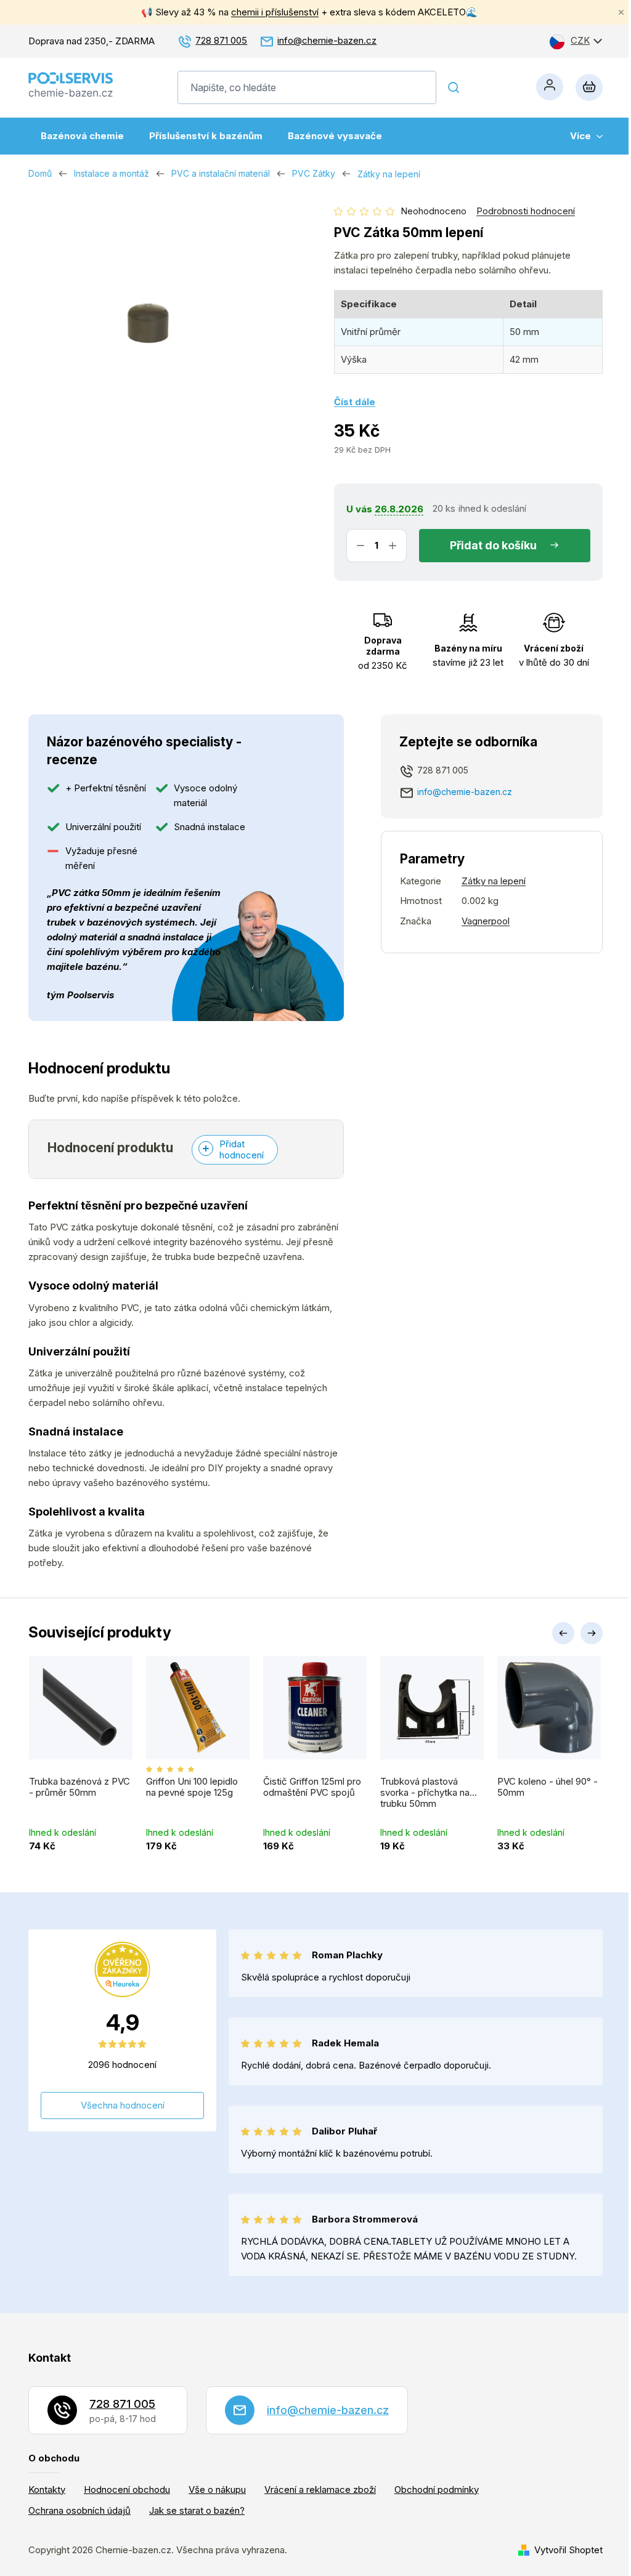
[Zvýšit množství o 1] (393, 546)
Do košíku (511, 545)
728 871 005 (221, 40)
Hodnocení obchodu (127, 2489)
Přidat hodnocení (242, 1149)
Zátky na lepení (494, 881)
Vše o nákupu (217, 2489)
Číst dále (355, 402)
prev (563, 1633)
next (592, 1633)
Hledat (454, 87)
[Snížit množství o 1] (360, 546)
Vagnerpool (486, 921)
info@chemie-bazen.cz (327, 40)
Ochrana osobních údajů (79, 2510)
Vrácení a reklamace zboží (320, 2489)
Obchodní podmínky (437, 2489)
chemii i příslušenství (275, 12)
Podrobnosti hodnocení (526, 211)
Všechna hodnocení (123, 2105)
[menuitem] (82, 136)
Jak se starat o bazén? (197, 2510)
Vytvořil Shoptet (568, 2550)
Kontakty (47, 2489)
